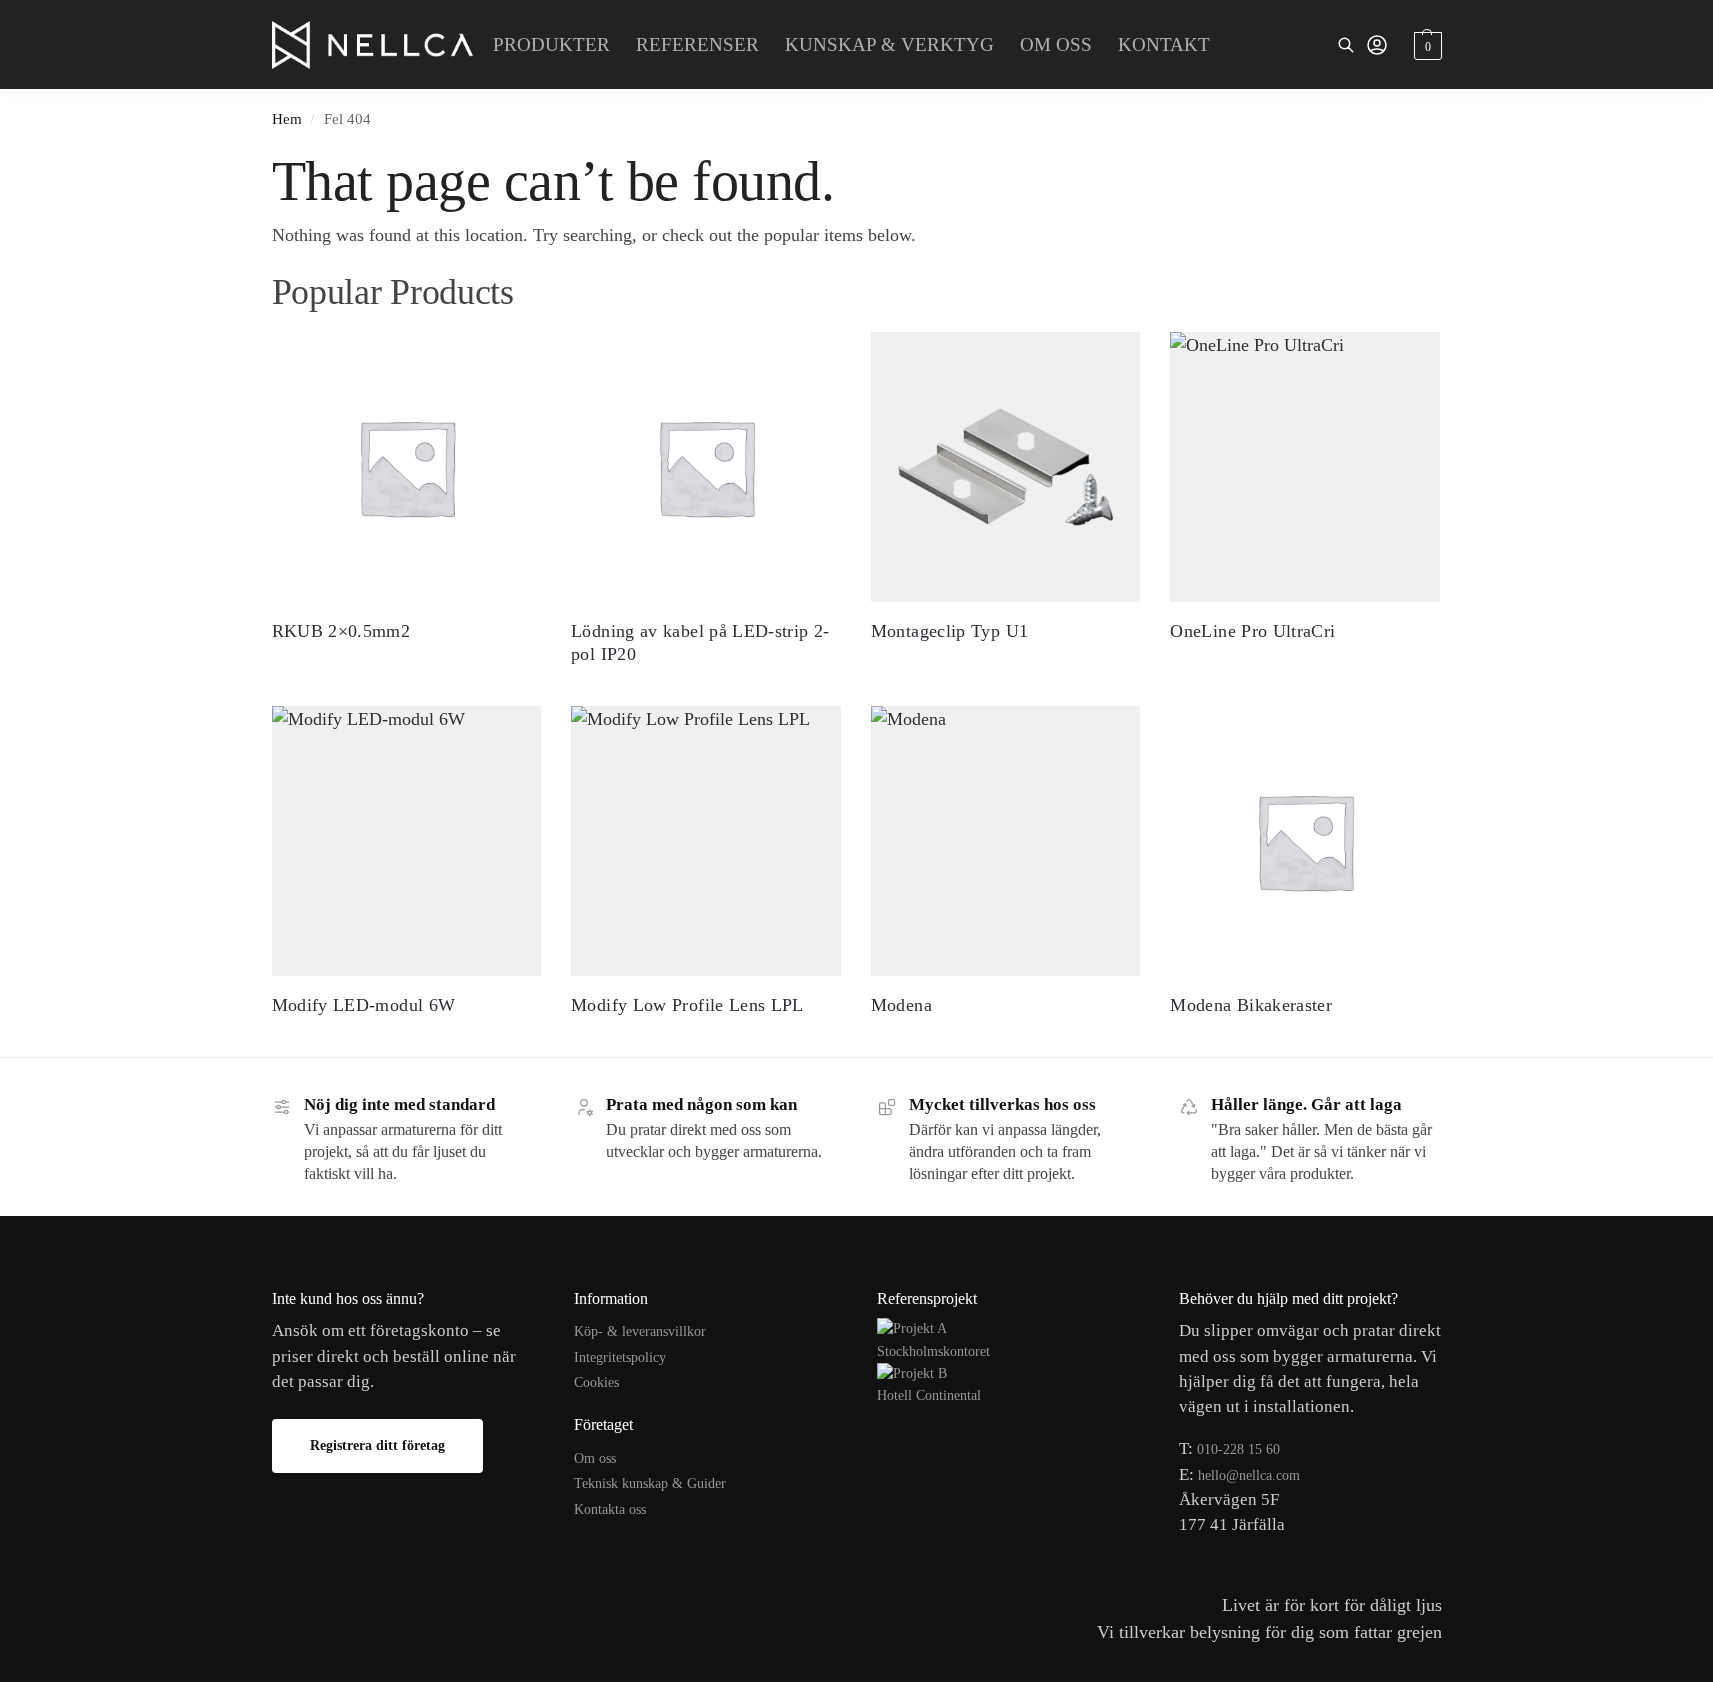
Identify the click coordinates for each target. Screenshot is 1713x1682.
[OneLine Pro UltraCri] (1305, 467)
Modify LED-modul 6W (364, 1005)
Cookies (596, 1382)
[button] (1425, 45)
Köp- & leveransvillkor (640, 1331)
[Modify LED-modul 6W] (407, 841)
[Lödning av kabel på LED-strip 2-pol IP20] (706, 467)
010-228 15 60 (1238, 1449)
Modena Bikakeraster (1251, 1005)
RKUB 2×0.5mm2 (341, 631)
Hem (287, 118)
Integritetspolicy (620, 1357)
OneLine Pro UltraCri (1252, 631)
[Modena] (1006, 841)
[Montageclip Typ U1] (1006, 467)
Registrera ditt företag (377, 1445)
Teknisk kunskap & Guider (650, 1483)
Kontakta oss (610, 1509)
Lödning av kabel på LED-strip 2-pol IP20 (700, 642)
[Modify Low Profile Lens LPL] (706, 841)
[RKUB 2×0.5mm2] (407, 467)
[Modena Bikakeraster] (1305, 841)
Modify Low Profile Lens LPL (687, 1005)
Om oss (595, 1458)
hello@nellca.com (1249, 1475)
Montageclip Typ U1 (949, 631)
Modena (901, 1005)
